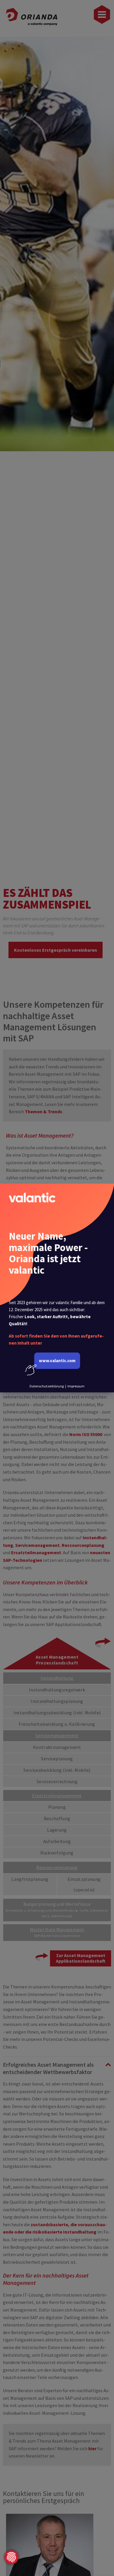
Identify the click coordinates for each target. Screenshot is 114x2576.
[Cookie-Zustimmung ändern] (11, 2557)
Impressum (76, 1386)
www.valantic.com (57, 1361)
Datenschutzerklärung (47, 1386)
